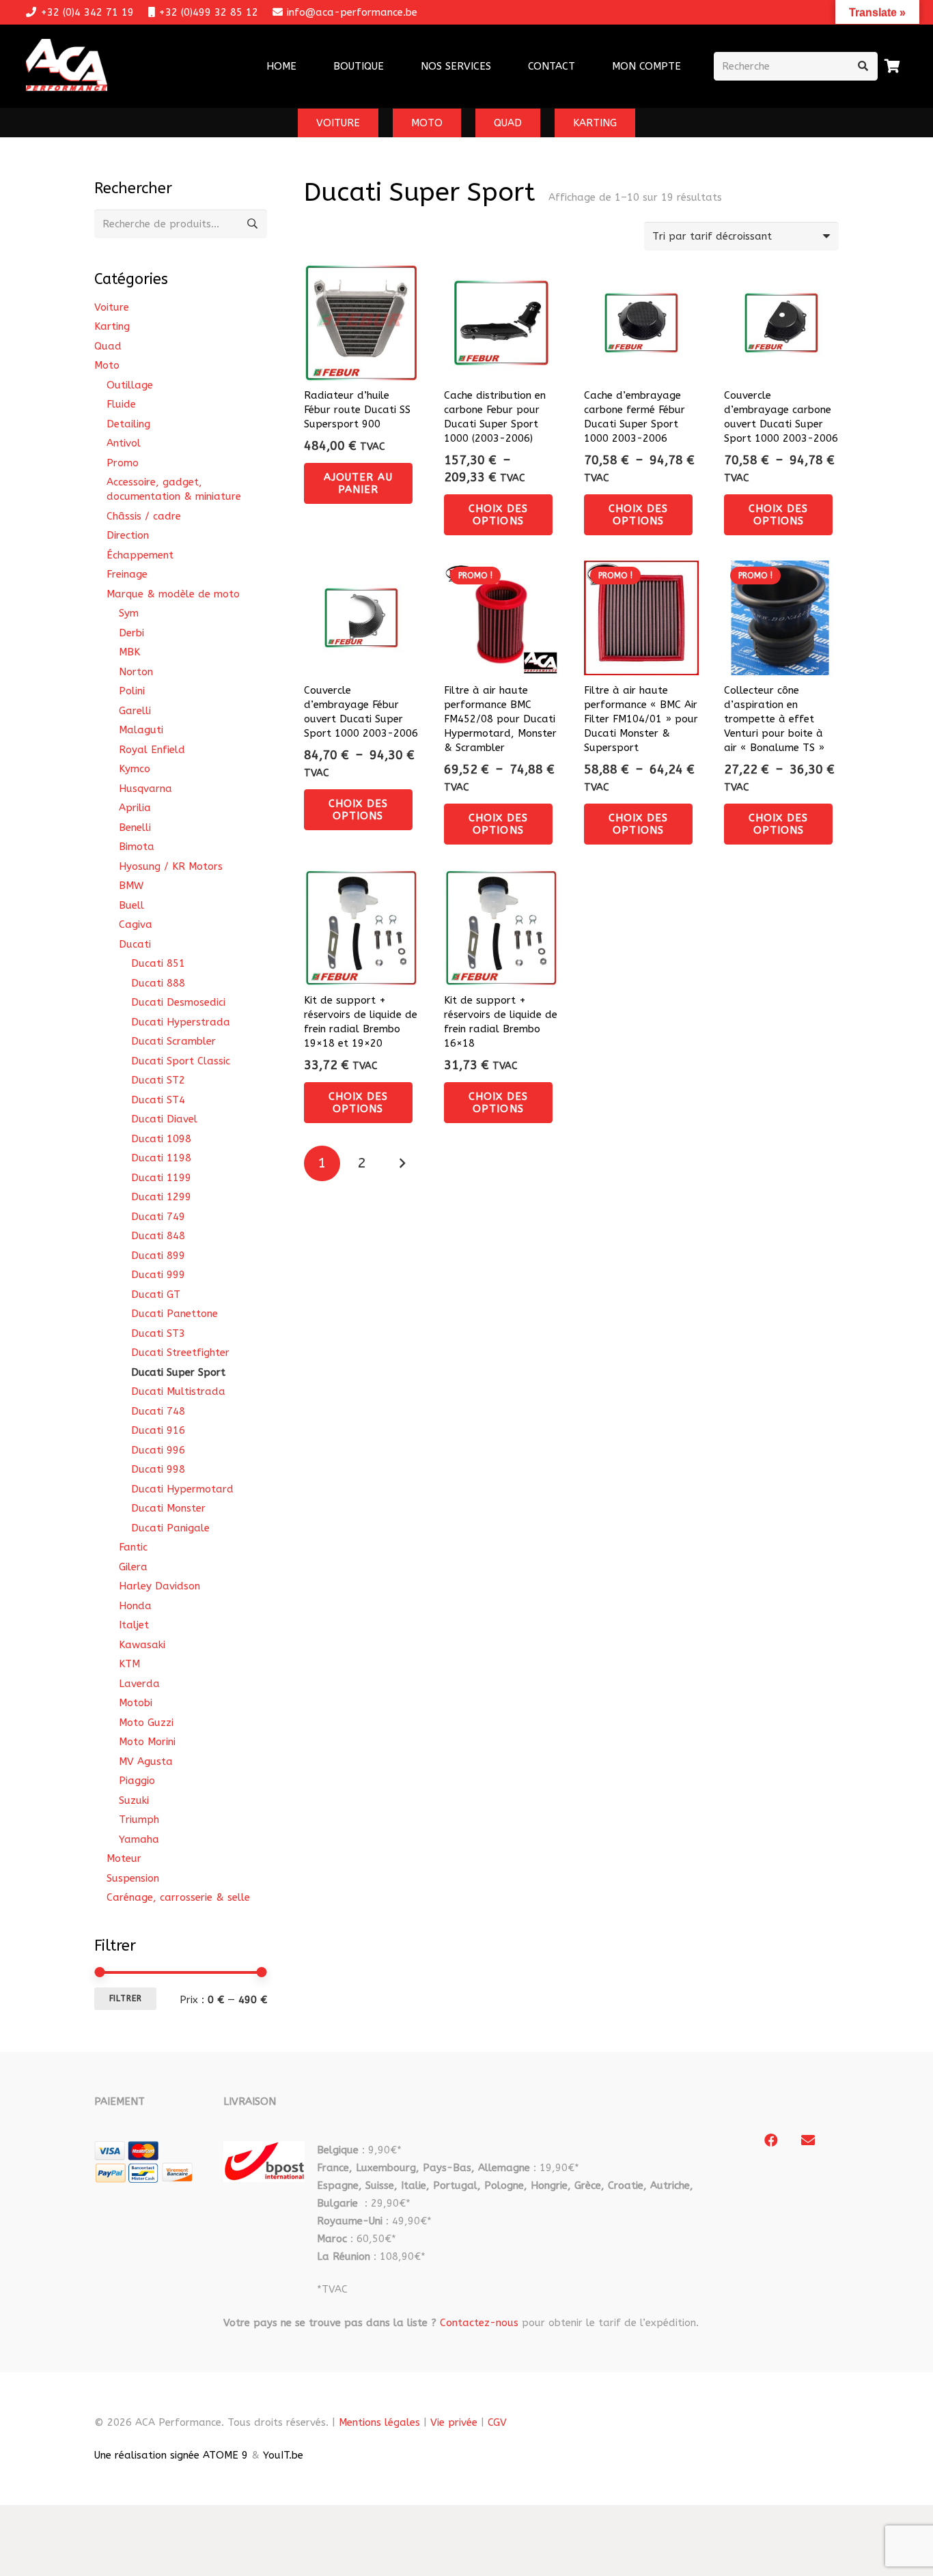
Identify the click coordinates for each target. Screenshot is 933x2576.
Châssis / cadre (144, 516)
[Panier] (893, 66)
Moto (107, 365)
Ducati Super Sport (178, 1372)
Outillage (130, 385)
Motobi (136, 1703)
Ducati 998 (158, 1469)
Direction (128, 535)
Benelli (135, 827)
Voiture (112, 307)
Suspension (133, 1878)
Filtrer (126, 1998)
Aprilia (135, 808)
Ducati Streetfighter (180, 1353)
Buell (131, 905)
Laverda (139, 1684)
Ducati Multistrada (178, 1391)
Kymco (135, 769)
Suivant (402, 1164)
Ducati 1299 (161, 1197)
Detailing (128, 424)
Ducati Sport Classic (181, 1061)
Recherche (253, 224)
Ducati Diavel (164, 1119)
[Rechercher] (863, 66)
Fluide (121, 404)
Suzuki (134, 1800)
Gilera (133, 1567)
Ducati (135, 944)
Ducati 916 (158, 1430)
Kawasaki (142, 1645)
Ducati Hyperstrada (181, 1022)
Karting (112, 326)
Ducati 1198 (161, 1158)
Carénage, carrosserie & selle (178, 1897)
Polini (132, 691)
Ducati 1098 (161, 1139)
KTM (129, 1664)
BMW (131, 886)
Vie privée (454, 2422)
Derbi (131, 633)
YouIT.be (283, 2455)
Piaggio (137, 1781)
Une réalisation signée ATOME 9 (171, 2455)
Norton (136, 672)
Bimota (137, 847)
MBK (129, 652)
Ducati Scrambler (173, 1041)
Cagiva (136, 924)
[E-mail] (808, 2140)
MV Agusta (146, 1761)
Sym (129, 613)
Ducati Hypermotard (182, 1489)
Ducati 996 (158, 1450)
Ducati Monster (168, 1508)
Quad (108, 346)
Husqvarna (145, 789)
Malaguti (141, 730)
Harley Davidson (159, 1586)
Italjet (134, 1625)
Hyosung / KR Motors (171, 866)
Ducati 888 (158, 983)
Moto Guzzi (146, 1723)
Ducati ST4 (158, 1100)
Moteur (124, 1858)
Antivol (124, 443)
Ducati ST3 (158, 1333)
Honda (135, 1606)
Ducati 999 (158, 1275)
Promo (123, 463)
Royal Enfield (152, 750)
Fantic (133, 1547)
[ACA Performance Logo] (67, 67)
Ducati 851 (158, 963)
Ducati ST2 (158, 1080)
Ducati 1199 (161, 1178)
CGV (497, 2422)
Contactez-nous (479, 2323)
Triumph (139, 1820)
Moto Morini (147, 1742)
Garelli (135, 711)
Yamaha (139, 1839)
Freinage (127, 574)
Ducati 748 (158, 1411)
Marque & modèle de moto (173, 594)
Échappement (140, 555)
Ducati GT (156, 1294)
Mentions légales (379, 2422)
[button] (500, 66)
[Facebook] (771, 2140)
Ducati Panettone (175, 1314)
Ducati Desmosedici (178, 1002)
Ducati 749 (158, 1217)
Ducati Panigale (170, 1528)
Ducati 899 (158, 1256)
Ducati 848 (158, 1236)
